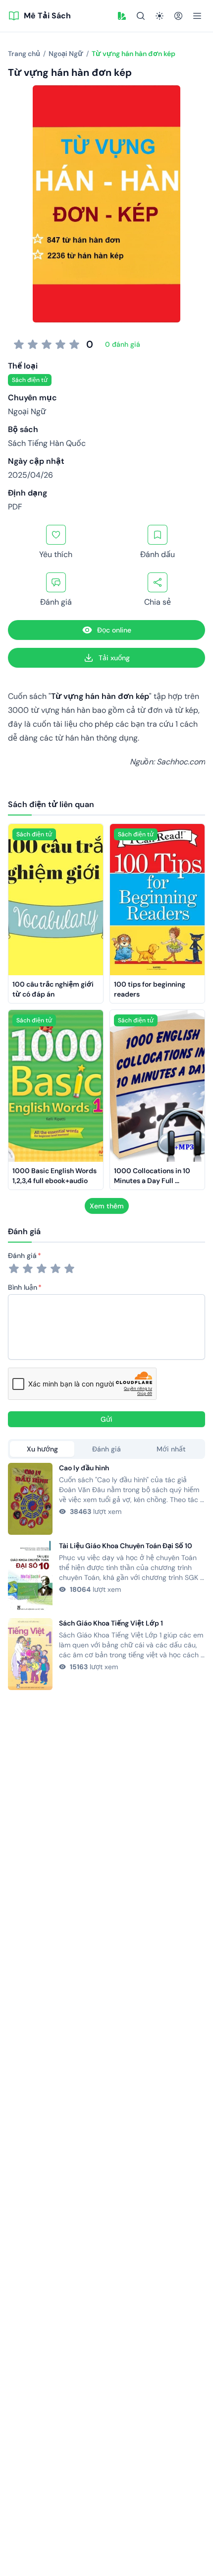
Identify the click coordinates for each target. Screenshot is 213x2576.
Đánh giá (22, 1256)
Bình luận (23, 1287)
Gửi (106, 1419)
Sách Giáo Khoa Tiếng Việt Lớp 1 (111, 1623)
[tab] (42, 1449)
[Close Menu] (197, 16)
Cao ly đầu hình (84, 1468)
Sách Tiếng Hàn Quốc (47, 443)
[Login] (178, 16)
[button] (122, 16)
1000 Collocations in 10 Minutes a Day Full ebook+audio (153, 1181)
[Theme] (160, 16)
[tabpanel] (106, 1576)
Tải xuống (114, 658)
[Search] (141, 16)
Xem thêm (107, 1206)
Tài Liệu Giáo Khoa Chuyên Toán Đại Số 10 (126, 1546)
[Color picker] (122, 16)
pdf (15, 507)
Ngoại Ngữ (27, 411)
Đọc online (114, 630)
